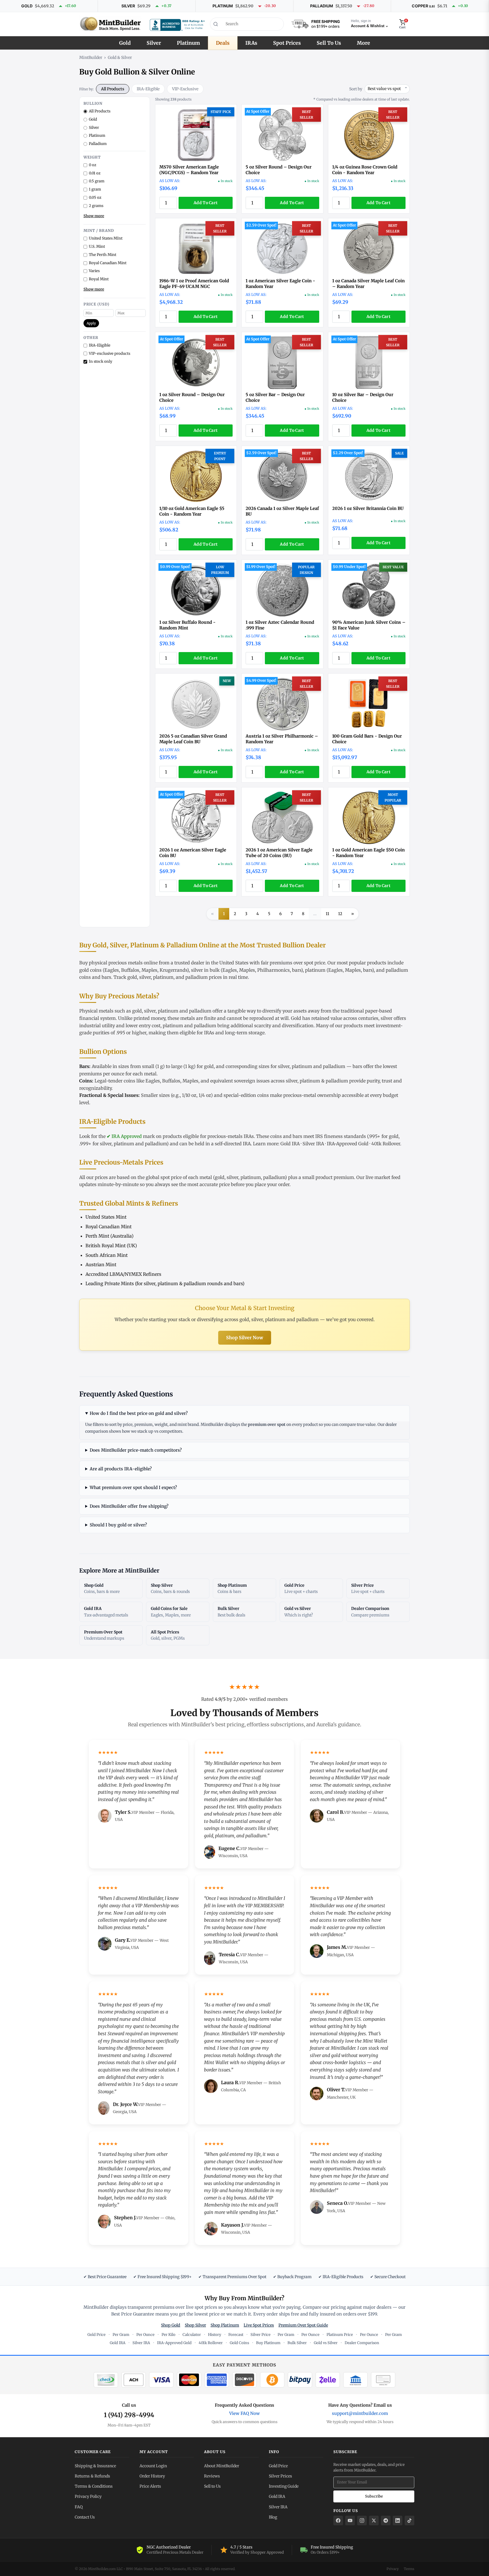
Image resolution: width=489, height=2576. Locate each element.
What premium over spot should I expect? (133, 1487)
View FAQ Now (244, 2413)
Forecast (236, 2335)
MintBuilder (91, 57)
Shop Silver (195, 2325)
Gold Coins (239, 2343)
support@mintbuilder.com (360, 2413)
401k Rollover (386, 1144)
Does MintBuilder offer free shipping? (129, 1506)
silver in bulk (205, 970)
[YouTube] (350, 2521)
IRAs (251, 43)
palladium (197, 977)
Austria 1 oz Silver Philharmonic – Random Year (282, 739)
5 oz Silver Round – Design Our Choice (279, 170)
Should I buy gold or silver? (118, 1525)
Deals (223, 43)
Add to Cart (206, 203)
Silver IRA (313, 1144)
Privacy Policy (88, 2496)
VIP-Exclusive (185, 89)
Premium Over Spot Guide (303, 2325)
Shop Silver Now (245, 1338)
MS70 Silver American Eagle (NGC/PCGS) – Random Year (189, 170)
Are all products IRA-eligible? (121, 1469)
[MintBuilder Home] (110, 24)
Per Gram (121, 2335)
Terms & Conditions (94, 2486)
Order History (152, 2476)
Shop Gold (171, 2325)
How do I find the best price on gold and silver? (139, 1413)
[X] (374, 2521)
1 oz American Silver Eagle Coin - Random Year (280, 284)
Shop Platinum (225, 2325)
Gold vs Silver (326, 2343)
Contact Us (85, 2517)
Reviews (212, 2476)
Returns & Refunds (92, 2476)
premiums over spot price (297, 963)
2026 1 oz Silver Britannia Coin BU (368, 508)
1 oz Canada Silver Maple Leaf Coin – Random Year (368, 284)
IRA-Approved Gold (348, 1144)
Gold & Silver (120, 57)
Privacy (393, 2569)
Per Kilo (169, 2335)
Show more (94, 216)
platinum (315, 970)
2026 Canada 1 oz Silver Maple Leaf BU (282, 511)
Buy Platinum (268, 2343)
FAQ (79, 2507)
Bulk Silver (297, 2343)
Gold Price (96, 2335)
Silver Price (260, 2335)
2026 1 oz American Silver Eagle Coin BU (193, 853)
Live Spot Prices (259, 2325)
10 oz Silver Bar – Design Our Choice (363, 397)
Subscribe (374, 2496)
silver (145, 977)
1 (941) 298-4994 (129, 2415)
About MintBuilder (222, 2466)
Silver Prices (280, 2476)
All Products (113, 89)
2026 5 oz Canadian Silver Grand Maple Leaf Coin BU (193, 739)
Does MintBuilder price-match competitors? (136, 1450)
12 (340, 914)
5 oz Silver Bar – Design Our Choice (275, 397)
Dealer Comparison (362, 2343)
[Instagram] (362, 2521)
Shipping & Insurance (95, 2466)
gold (132, 977)
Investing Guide (284, 2486)
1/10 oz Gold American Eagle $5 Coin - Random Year (192, 511)
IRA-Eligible (148, 89)
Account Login (153, 2466)
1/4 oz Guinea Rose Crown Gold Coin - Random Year (365, 170)
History (215, 2335)
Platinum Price (340, 2335)
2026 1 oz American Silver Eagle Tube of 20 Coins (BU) (279, 853)
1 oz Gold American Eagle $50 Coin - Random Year (368, 853)
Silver (154, 43)
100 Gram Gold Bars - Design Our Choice (367, 739)
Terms (409, 2569)
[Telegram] (386, 2521)
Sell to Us (212, 2486)
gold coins (90, 970)
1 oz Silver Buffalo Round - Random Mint (187, 625)
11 (327, 914)
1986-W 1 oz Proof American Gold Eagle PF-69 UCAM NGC (194, 284)
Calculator (192, 2335)
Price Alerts (150, 2486)
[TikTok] (409, 2521)
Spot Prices (287, 43)
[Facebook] (338, 2521)
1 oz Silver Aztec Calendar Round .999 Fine (280, 625)
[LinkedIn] (398, 2521)
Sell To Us (329, 43)
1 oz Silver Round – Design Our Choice (192, 397)
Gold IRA (290, 1144)
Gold (125, 43)
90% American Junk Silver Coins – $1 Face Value (369, 625)
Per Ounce (145, 2335)
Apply (91, 323)
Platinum (188, 43)
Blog (273, 2517)
